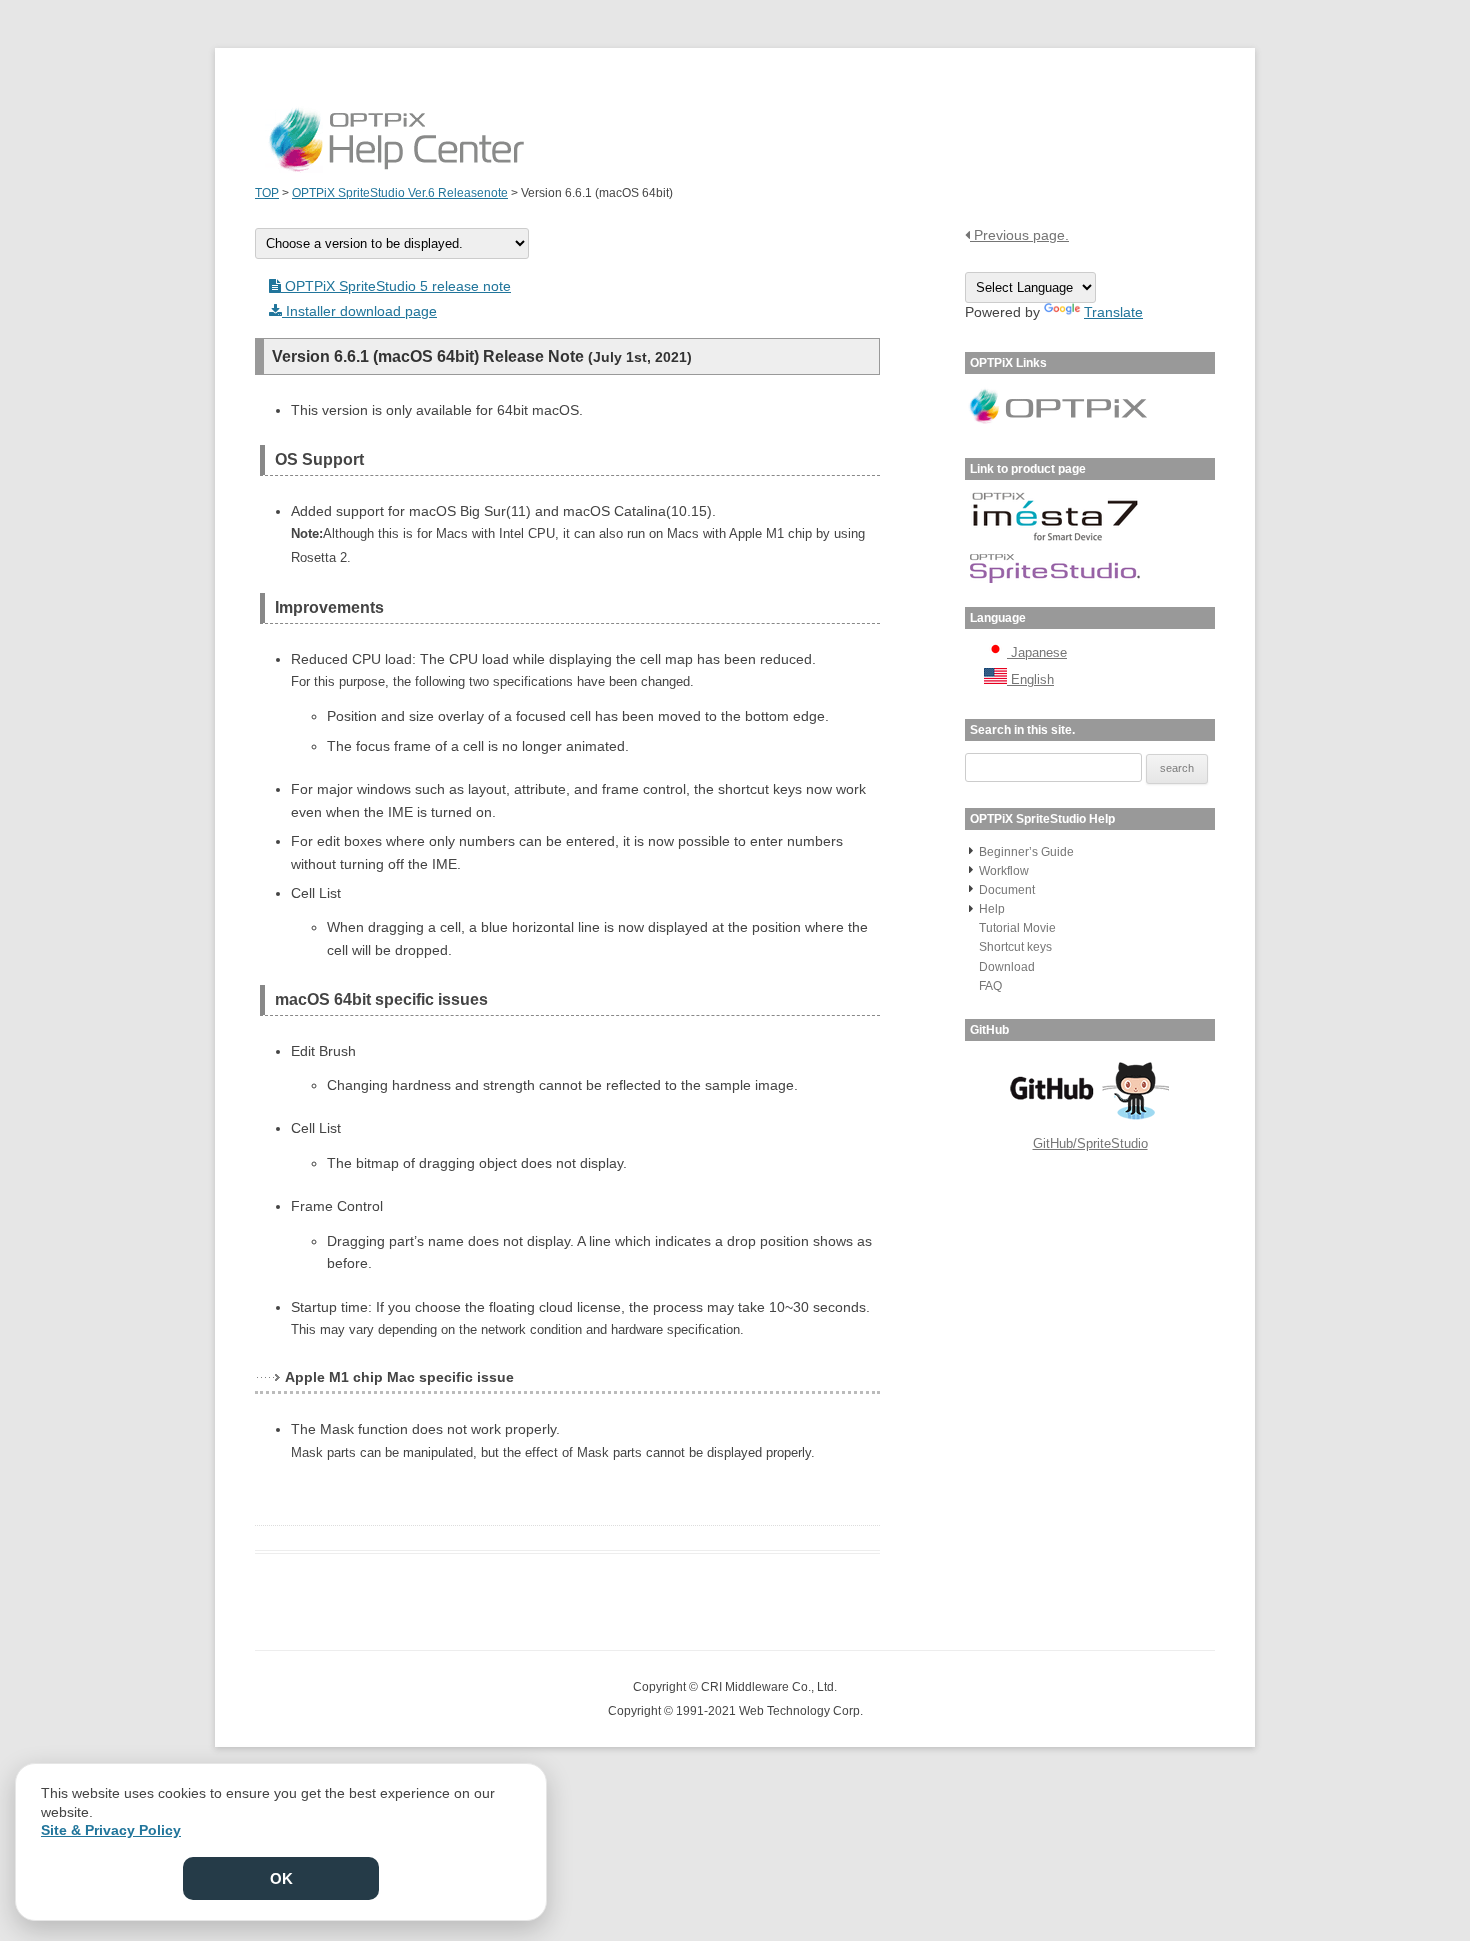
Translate (1113, 312)
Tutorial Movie (1017, 928)
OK (281, 1878)
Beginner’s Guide (1026, 852)
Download (1007, 967)
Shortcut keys (1015, 947)
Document (1007, 890)
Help (992, 909)
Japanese (1037, 652)
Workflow (1004, 871)
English (1030, 679)
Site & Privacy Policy (111, 1830)
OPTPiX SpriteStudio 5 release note (396, 286)
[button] (971, 850)
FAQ (990, 986)
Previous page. (1019, 235)
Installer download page (359, 311)
